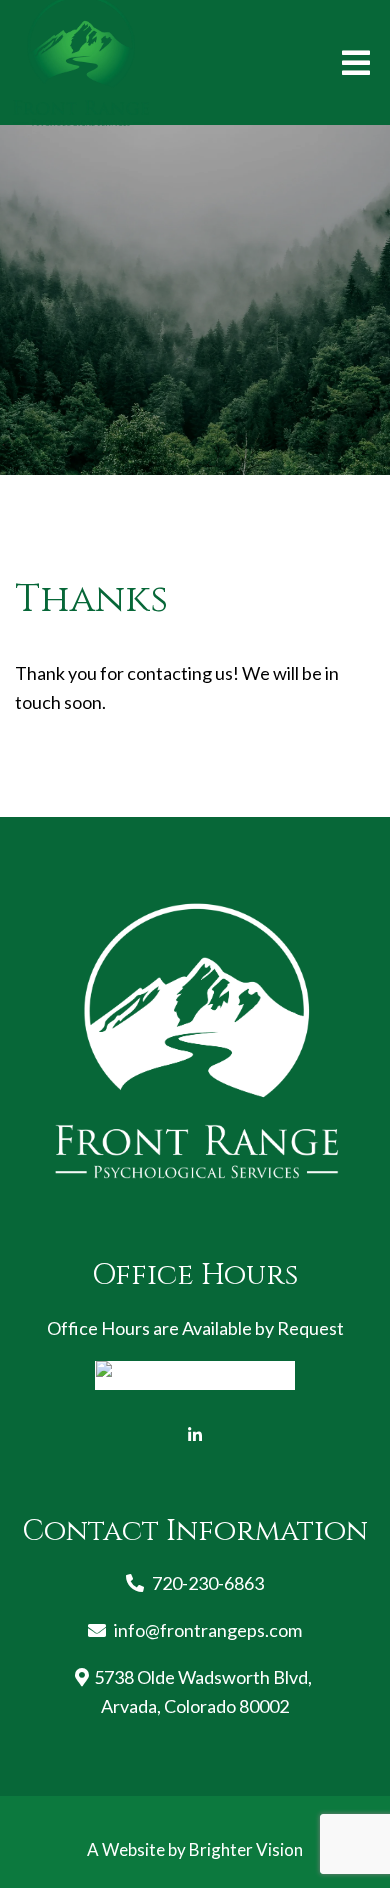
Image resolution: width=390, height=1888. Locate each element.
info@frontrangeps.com (208, 1630)
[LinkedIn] (195, 1435)
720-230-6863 (208, 1583)
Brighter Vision (246, 1849)
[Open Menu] (356, 63)
